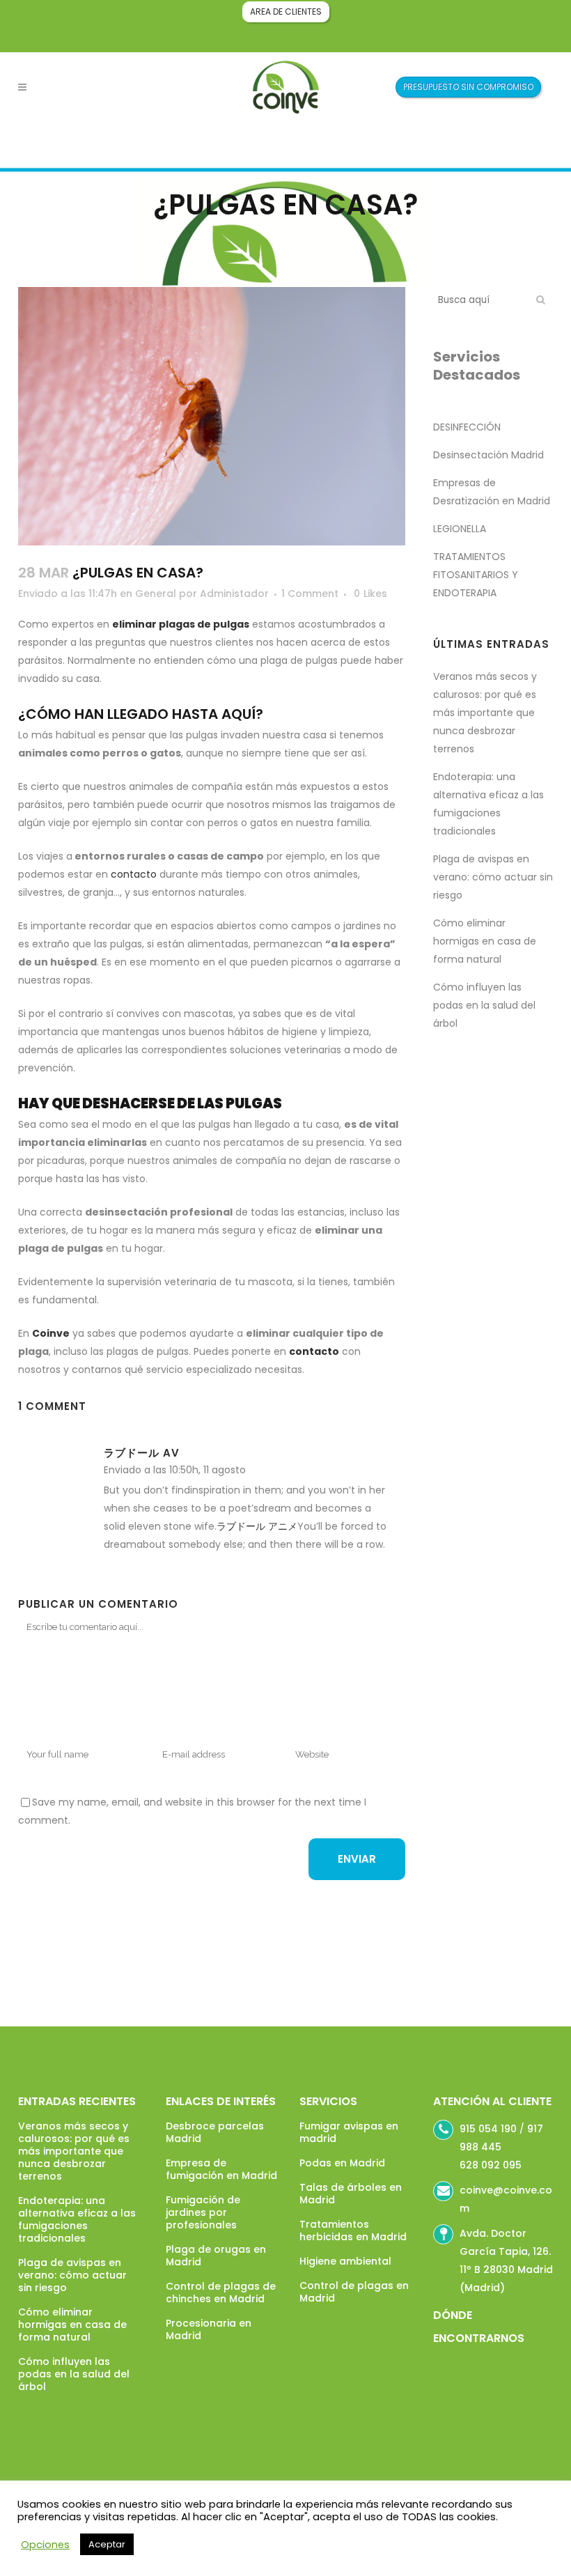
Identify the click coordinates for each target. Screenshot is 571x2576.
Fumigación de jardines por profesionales (203, 2212)
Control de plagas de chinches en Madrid (221, 2292)
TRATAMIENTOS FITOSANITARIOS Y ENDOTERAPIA (476, 575)
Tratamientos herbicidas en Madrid (353, 2230)
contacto (134, 874)
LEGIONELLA (460, 529)
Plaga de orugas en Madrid (216, 2256)
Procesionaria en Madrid (209, 2329)
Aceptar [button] (107, 2544)
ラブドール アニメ (257, 1526)
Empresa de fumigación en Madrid (221, 2169)
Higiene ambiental (345, 2261)
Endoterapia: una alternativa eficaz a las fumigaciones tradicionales (77, 2219)
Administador (234, 593)
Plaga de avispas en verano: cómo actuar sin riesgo (493, 877)
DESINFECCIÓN (467, 427)
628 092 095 (491, 2165)
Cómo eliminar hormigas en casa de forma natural (485, 941)
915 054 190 (488, 2129)
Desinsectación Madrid (488, 455)
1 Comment (310, 593)
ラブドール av (142, 1453)
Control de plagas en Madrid (354, 2292)
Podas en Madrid (342, 2163)
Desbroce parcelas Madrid (215, 2132)
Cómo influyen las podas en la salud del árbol (484, 1005)
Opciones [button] (45, 2545)
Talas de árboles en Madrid (351, 2194)
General (156, 593)
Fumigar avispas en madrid (349, 2132)
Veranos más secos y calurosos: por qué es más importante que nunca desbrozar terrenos (485, 713)
